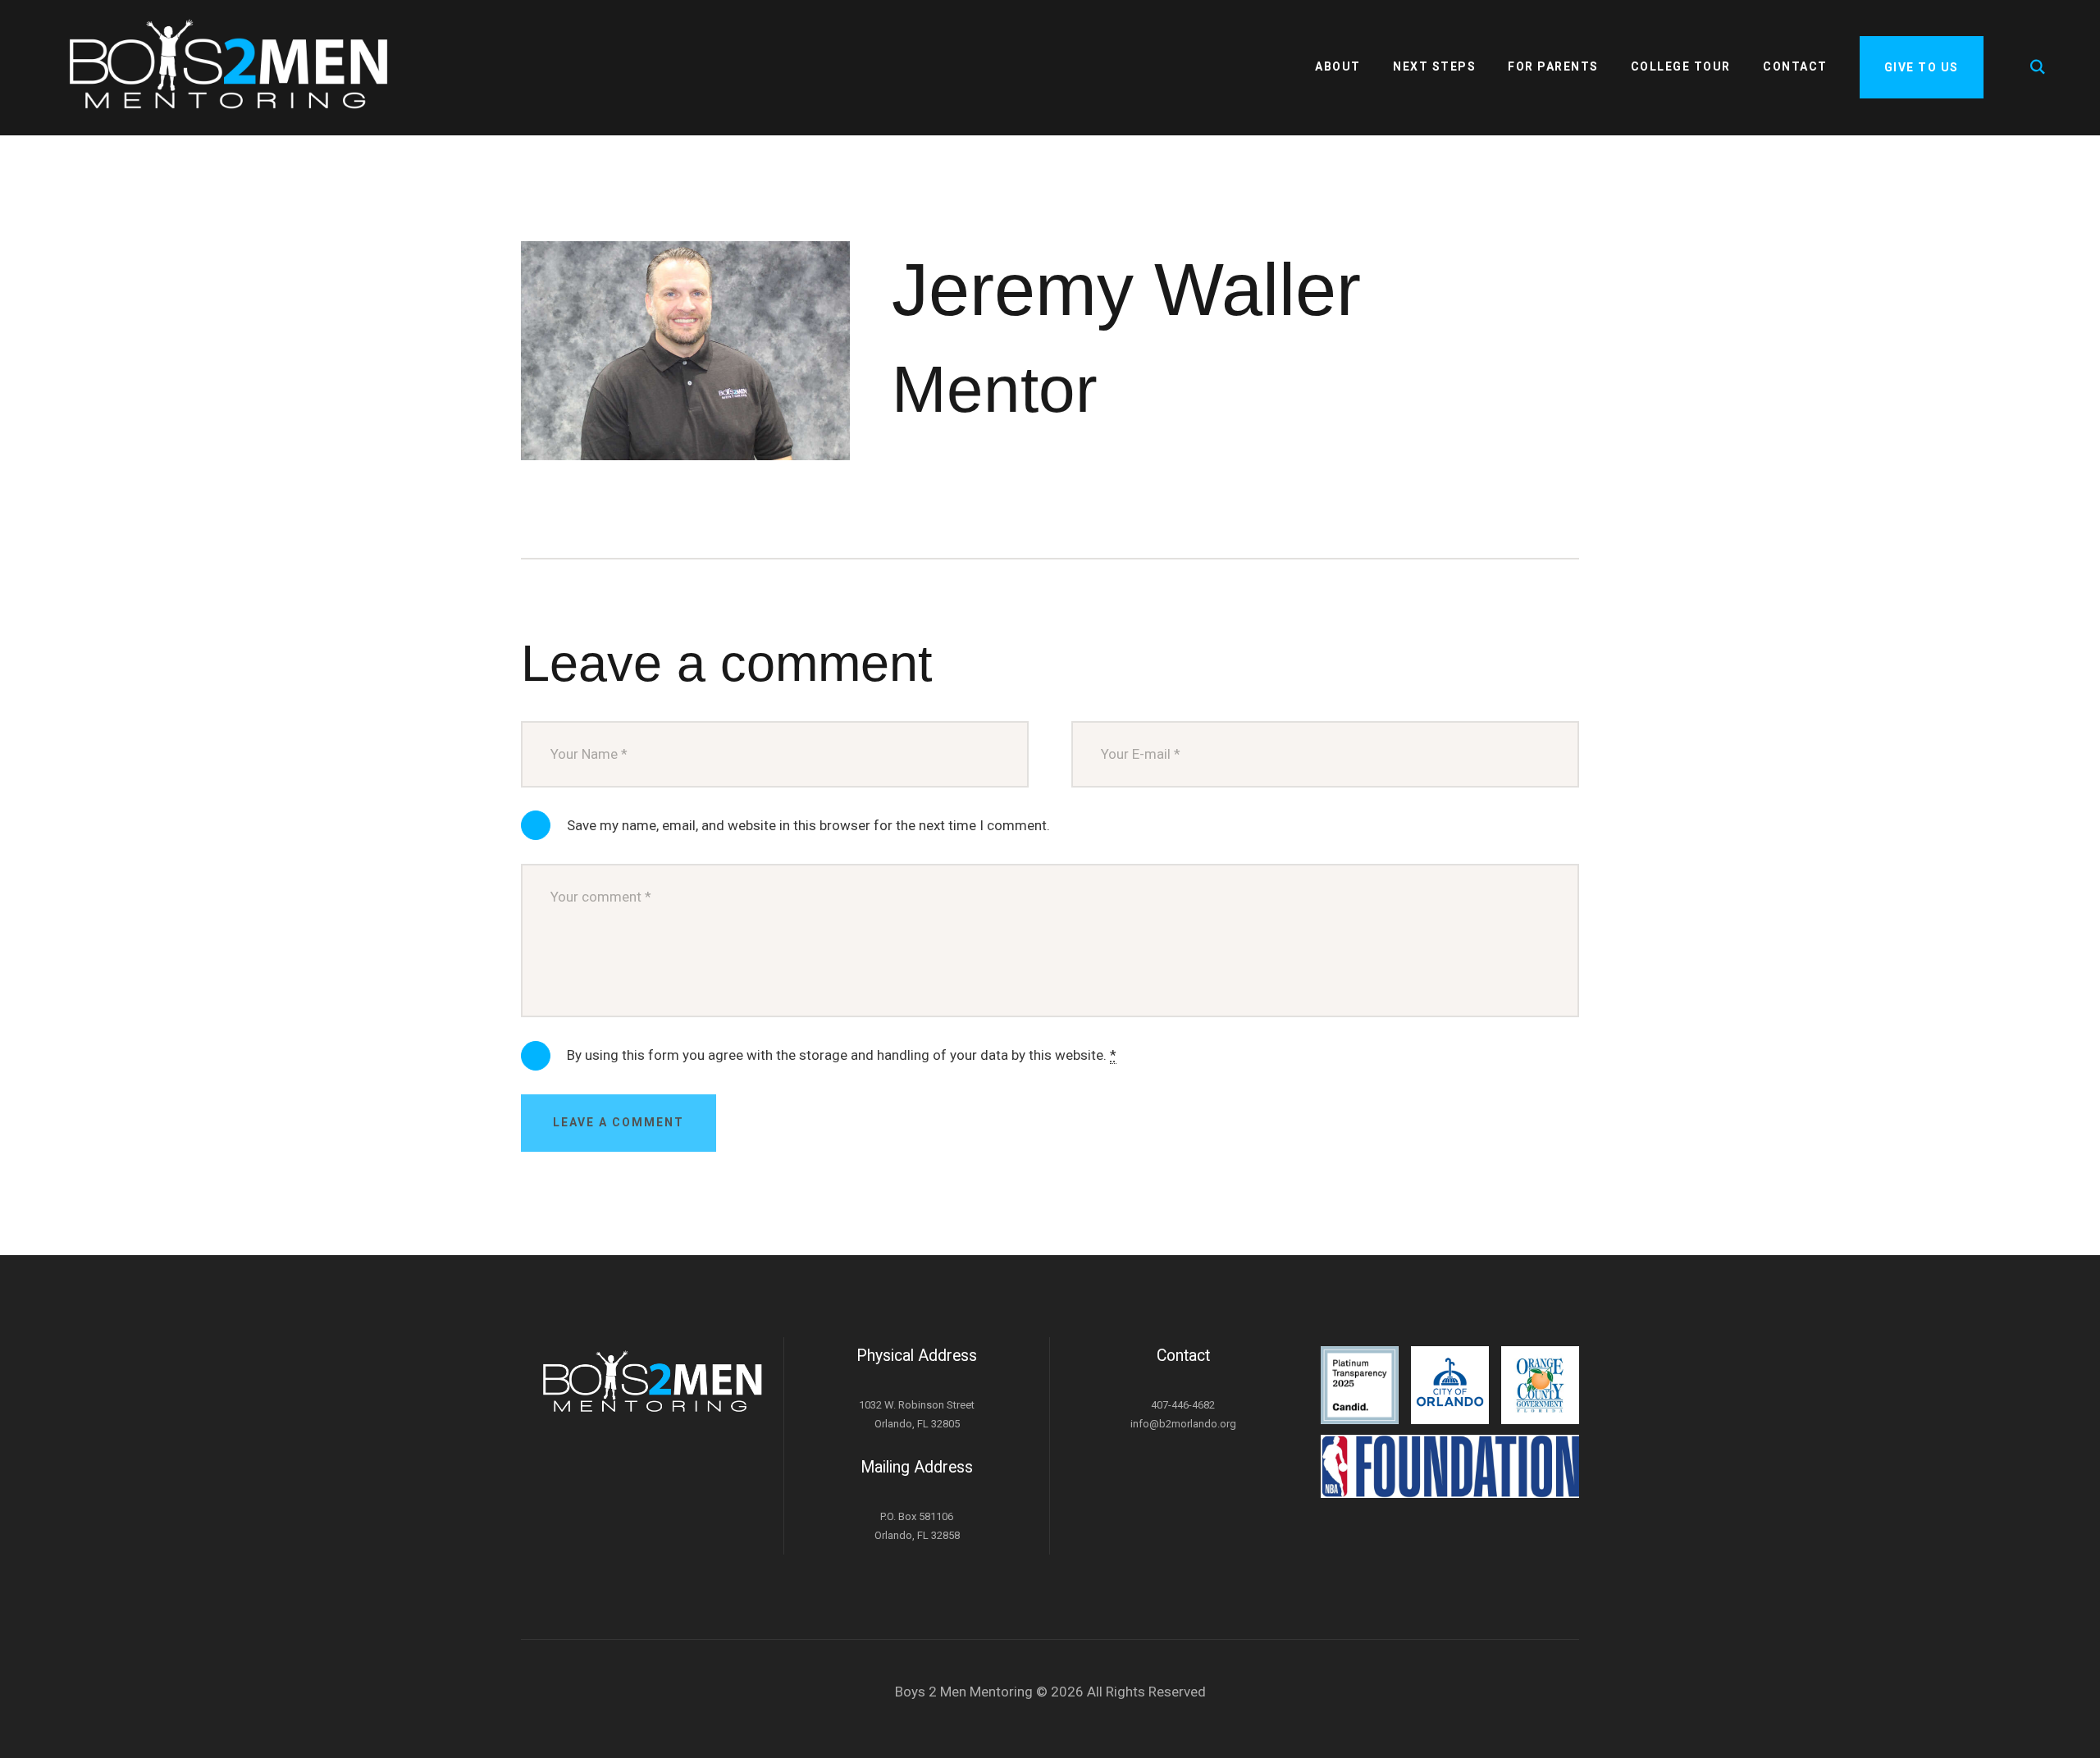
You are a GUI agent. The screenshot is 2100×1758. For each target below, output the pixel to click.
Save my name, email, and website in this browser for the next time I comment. (808, 825)
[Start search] (2039, 67)
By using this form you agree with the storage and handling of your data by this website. (842, 1055)
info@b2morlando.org (1183, 1424)
